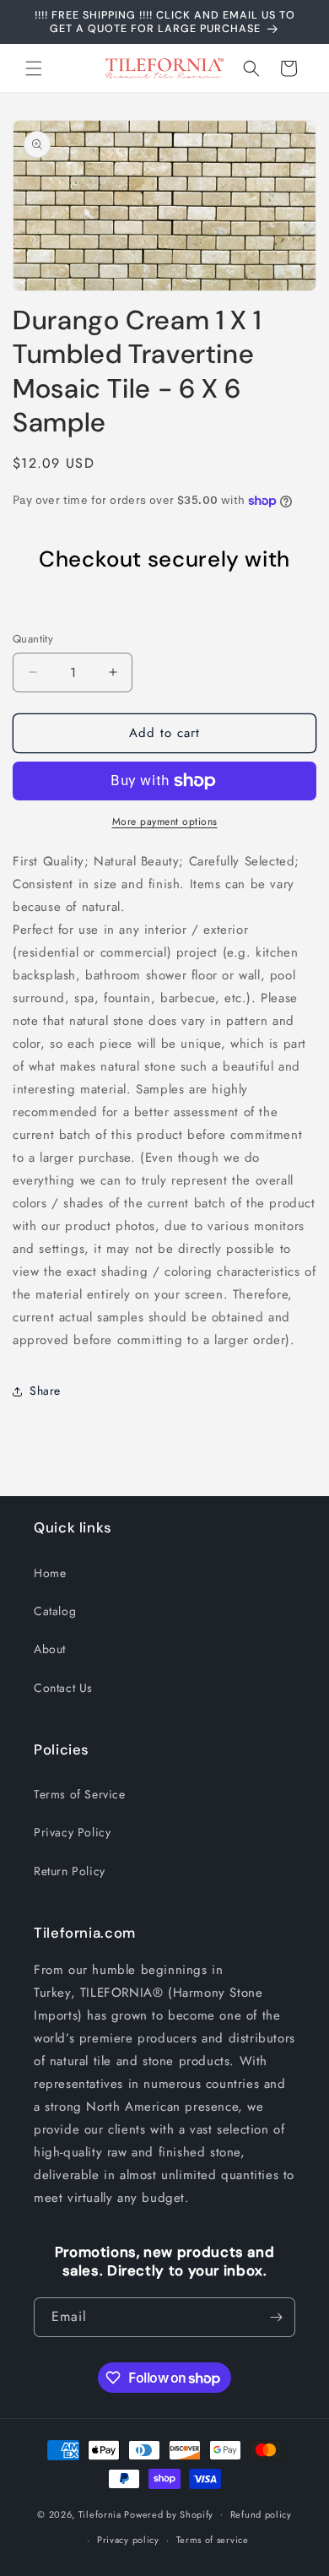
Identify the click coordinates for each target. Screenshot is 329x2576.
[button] (34, 68)
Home (50, 1573)
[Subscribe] (276, 2317)
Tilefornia (100, 2514)
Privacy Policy (72, 1832)
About (50, 1649)
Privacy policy (128, 2540)
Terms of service (213, 2540)
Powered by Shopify (169, 2514)
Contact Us (63, 1688)
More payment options (165, 822)
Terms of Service (80, 1794)
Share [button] (45, 1391)
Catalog (55, 1611)
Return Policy (70, 1871)
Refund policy (261, 2514)
